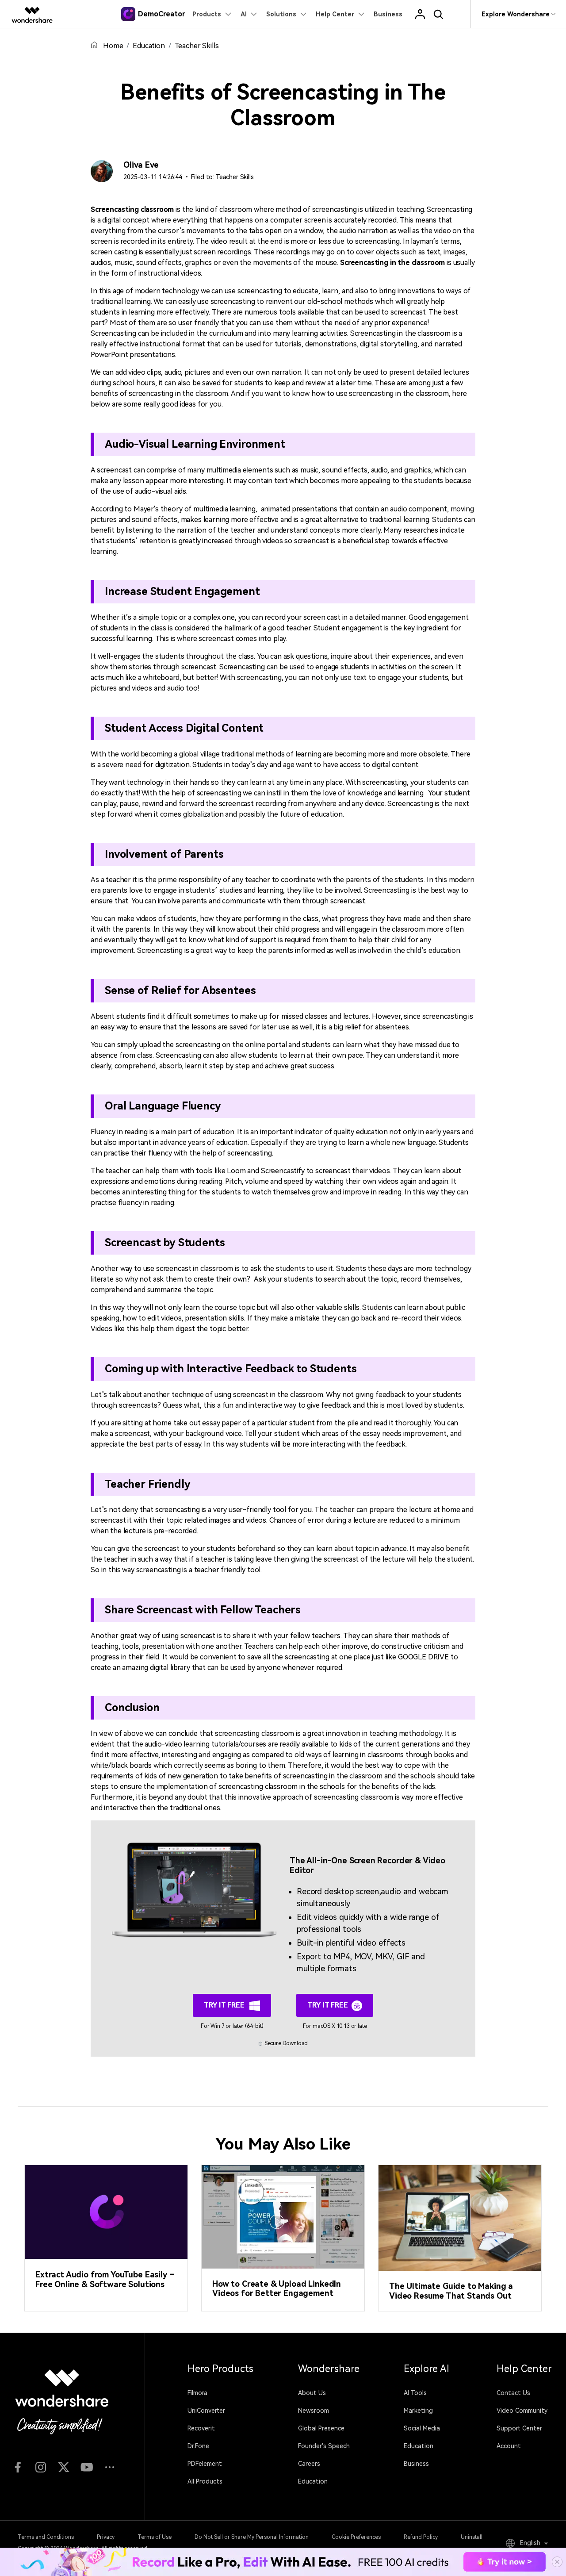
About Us (312, 2393)
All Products (205, 2481)
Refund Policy (421, 2537)
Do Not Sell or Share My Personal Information (252, 2537)
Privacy (106, 2537)
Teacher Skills (197, 46)
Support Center (519, 2428)
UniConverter (206, 2411)
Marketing (418, 2411)
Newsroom (314, 2411)
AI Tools (415, 2393)
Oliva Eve (141, 165)
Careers (309, 2464)
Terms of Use (155, 2537)
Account (509, 2446)
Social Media (422, 2428)
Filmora (197, 2393)
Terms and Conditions (46, 2537)
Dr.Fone (198, 2446)
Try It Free (225, 2005)
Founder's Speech (324, 2446)
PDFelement (205, 2464)
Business (416, 2464)
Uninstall (472, 2537)
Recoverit (201, 2428)
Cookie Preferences (356, 2537)
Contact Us (513, 2393)
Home (113, 46)
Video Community (522, 2411)
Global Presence (321, 2428)
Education (149, 46)
